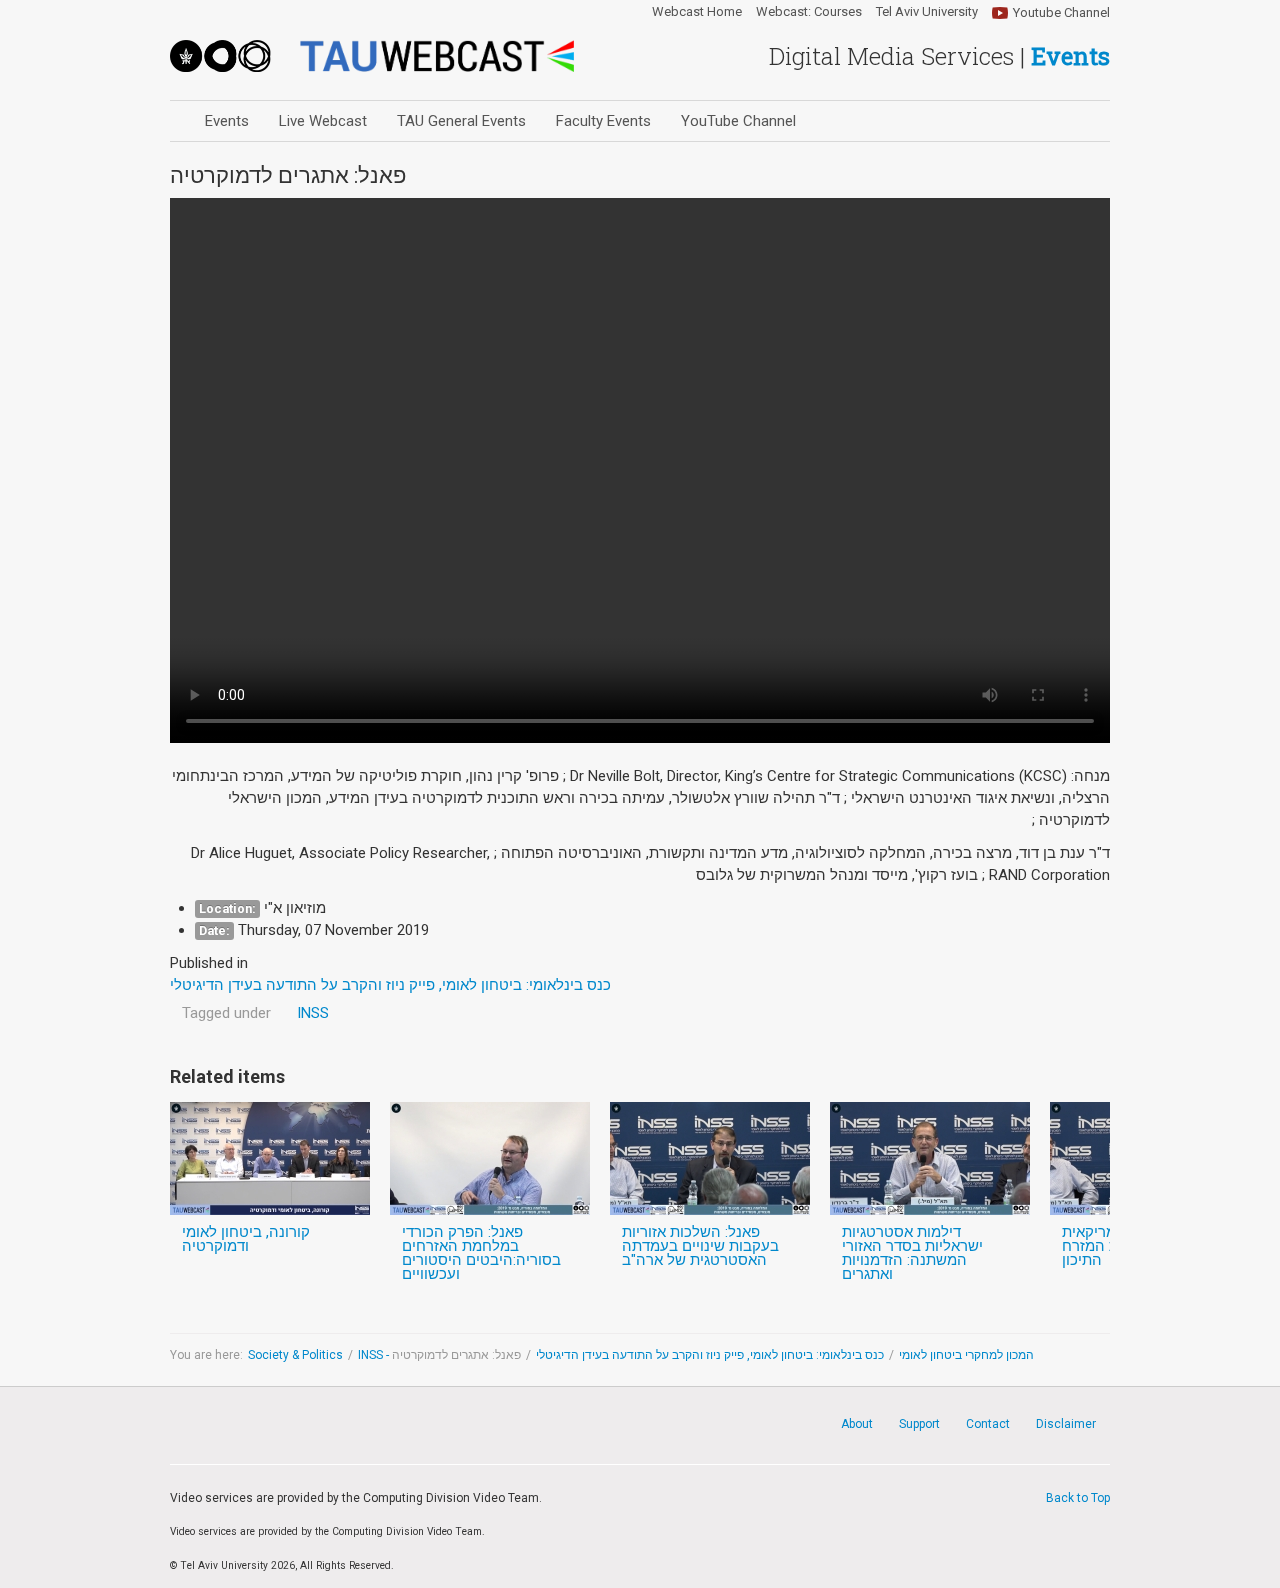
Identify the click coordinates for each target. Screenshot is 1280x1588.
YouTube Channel (738, 121)
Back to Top (1078, 1498)
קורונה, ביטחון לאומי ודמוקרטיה (246, 1239)
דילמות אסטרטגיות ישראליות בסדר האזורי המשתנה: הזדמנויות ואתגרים (912, 1253)
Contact (988, 1424)
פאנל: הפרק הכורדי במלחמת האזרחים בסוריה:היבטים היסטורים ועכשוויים (481, 1253)
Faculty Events (603, 121)
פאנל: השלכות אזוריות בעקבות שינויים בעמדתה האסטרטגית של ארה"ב (700, 1246)
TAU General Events (461, 121)
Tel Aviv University (927, 12)
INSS (313, 1013)
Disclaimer (1066, 1424)
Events (227, 121)
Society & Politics (295, 1355)
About (857, 1424)
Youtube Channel (1061, 12)
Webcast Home (697, 12)
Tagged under (226, 1013)
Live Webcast (323, 121)
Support (919, 1424)
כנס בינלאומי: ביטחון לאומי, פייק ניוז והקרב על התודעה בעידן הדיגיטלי (710, 1355)
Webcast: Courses (809, 12)
